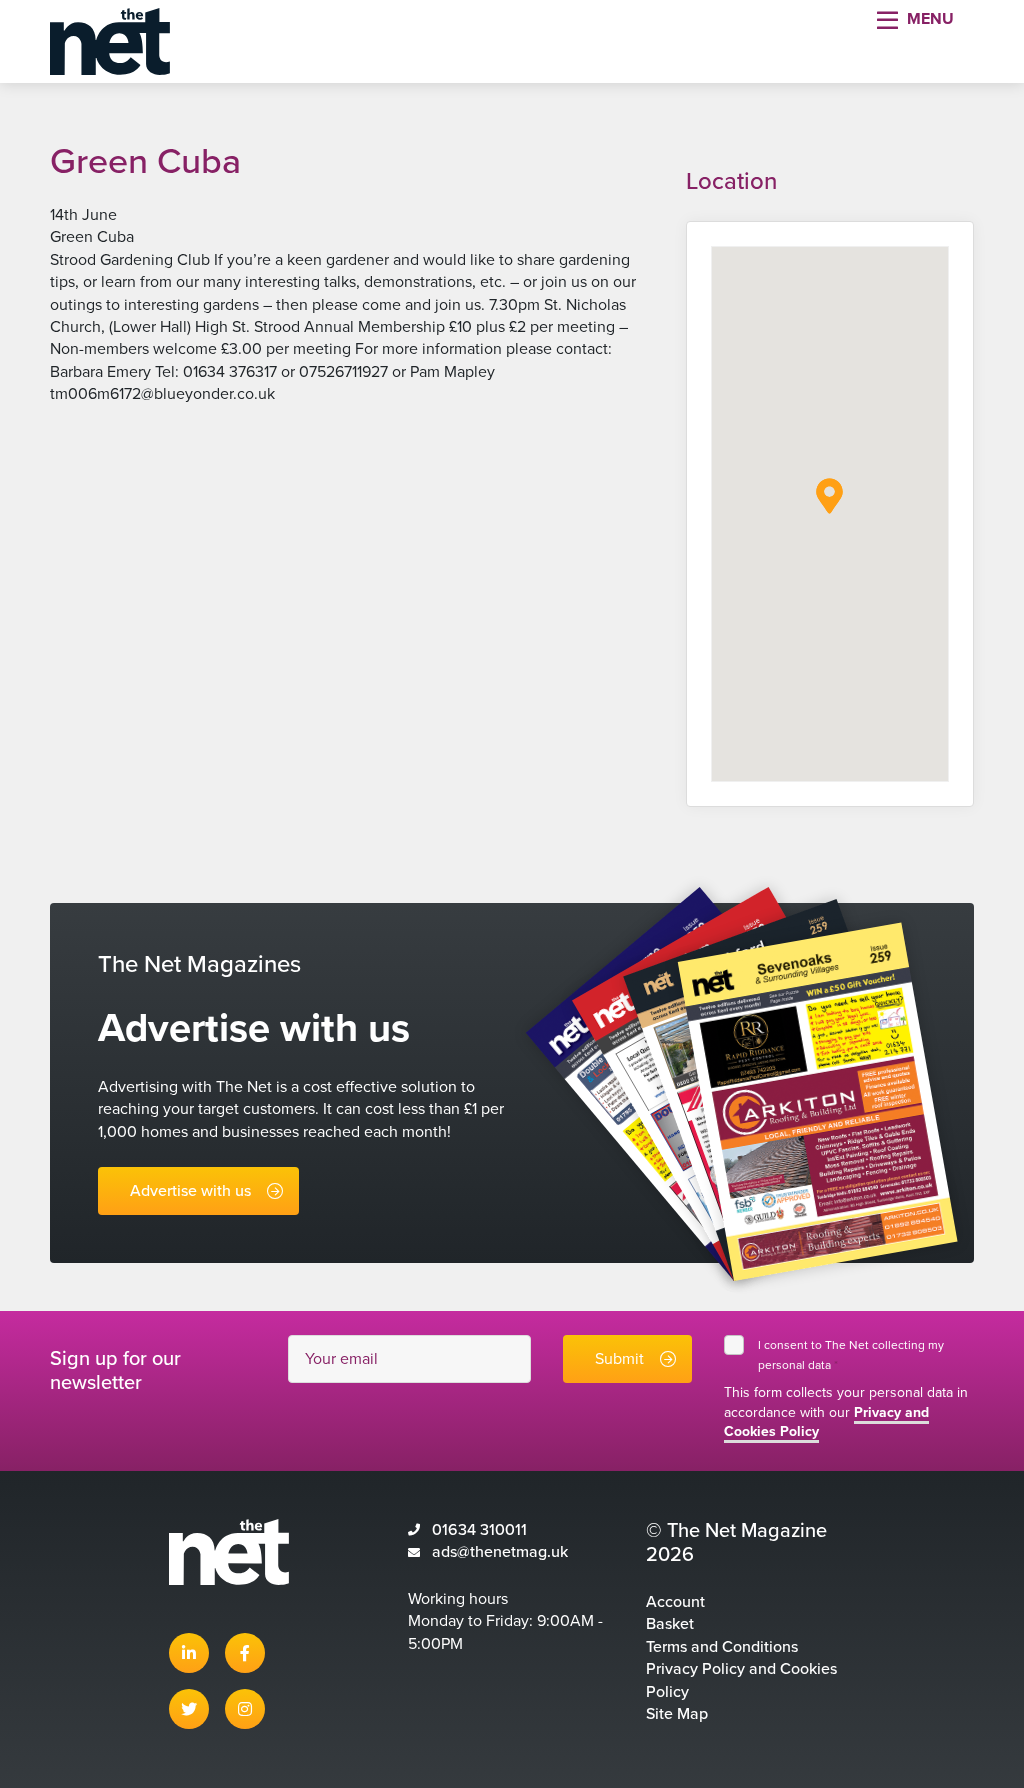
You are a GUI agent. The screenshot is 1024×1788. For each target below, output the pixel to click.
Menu (930, 19)
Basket (670, 1624)
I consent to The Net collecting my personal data (851, 1355)
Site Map (677, 1714)
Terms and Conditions (722, 1647)
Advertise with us (190, 1191)
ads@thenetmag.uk (500, 1552)
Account (675, 1602)
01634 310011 (479, 1530)
